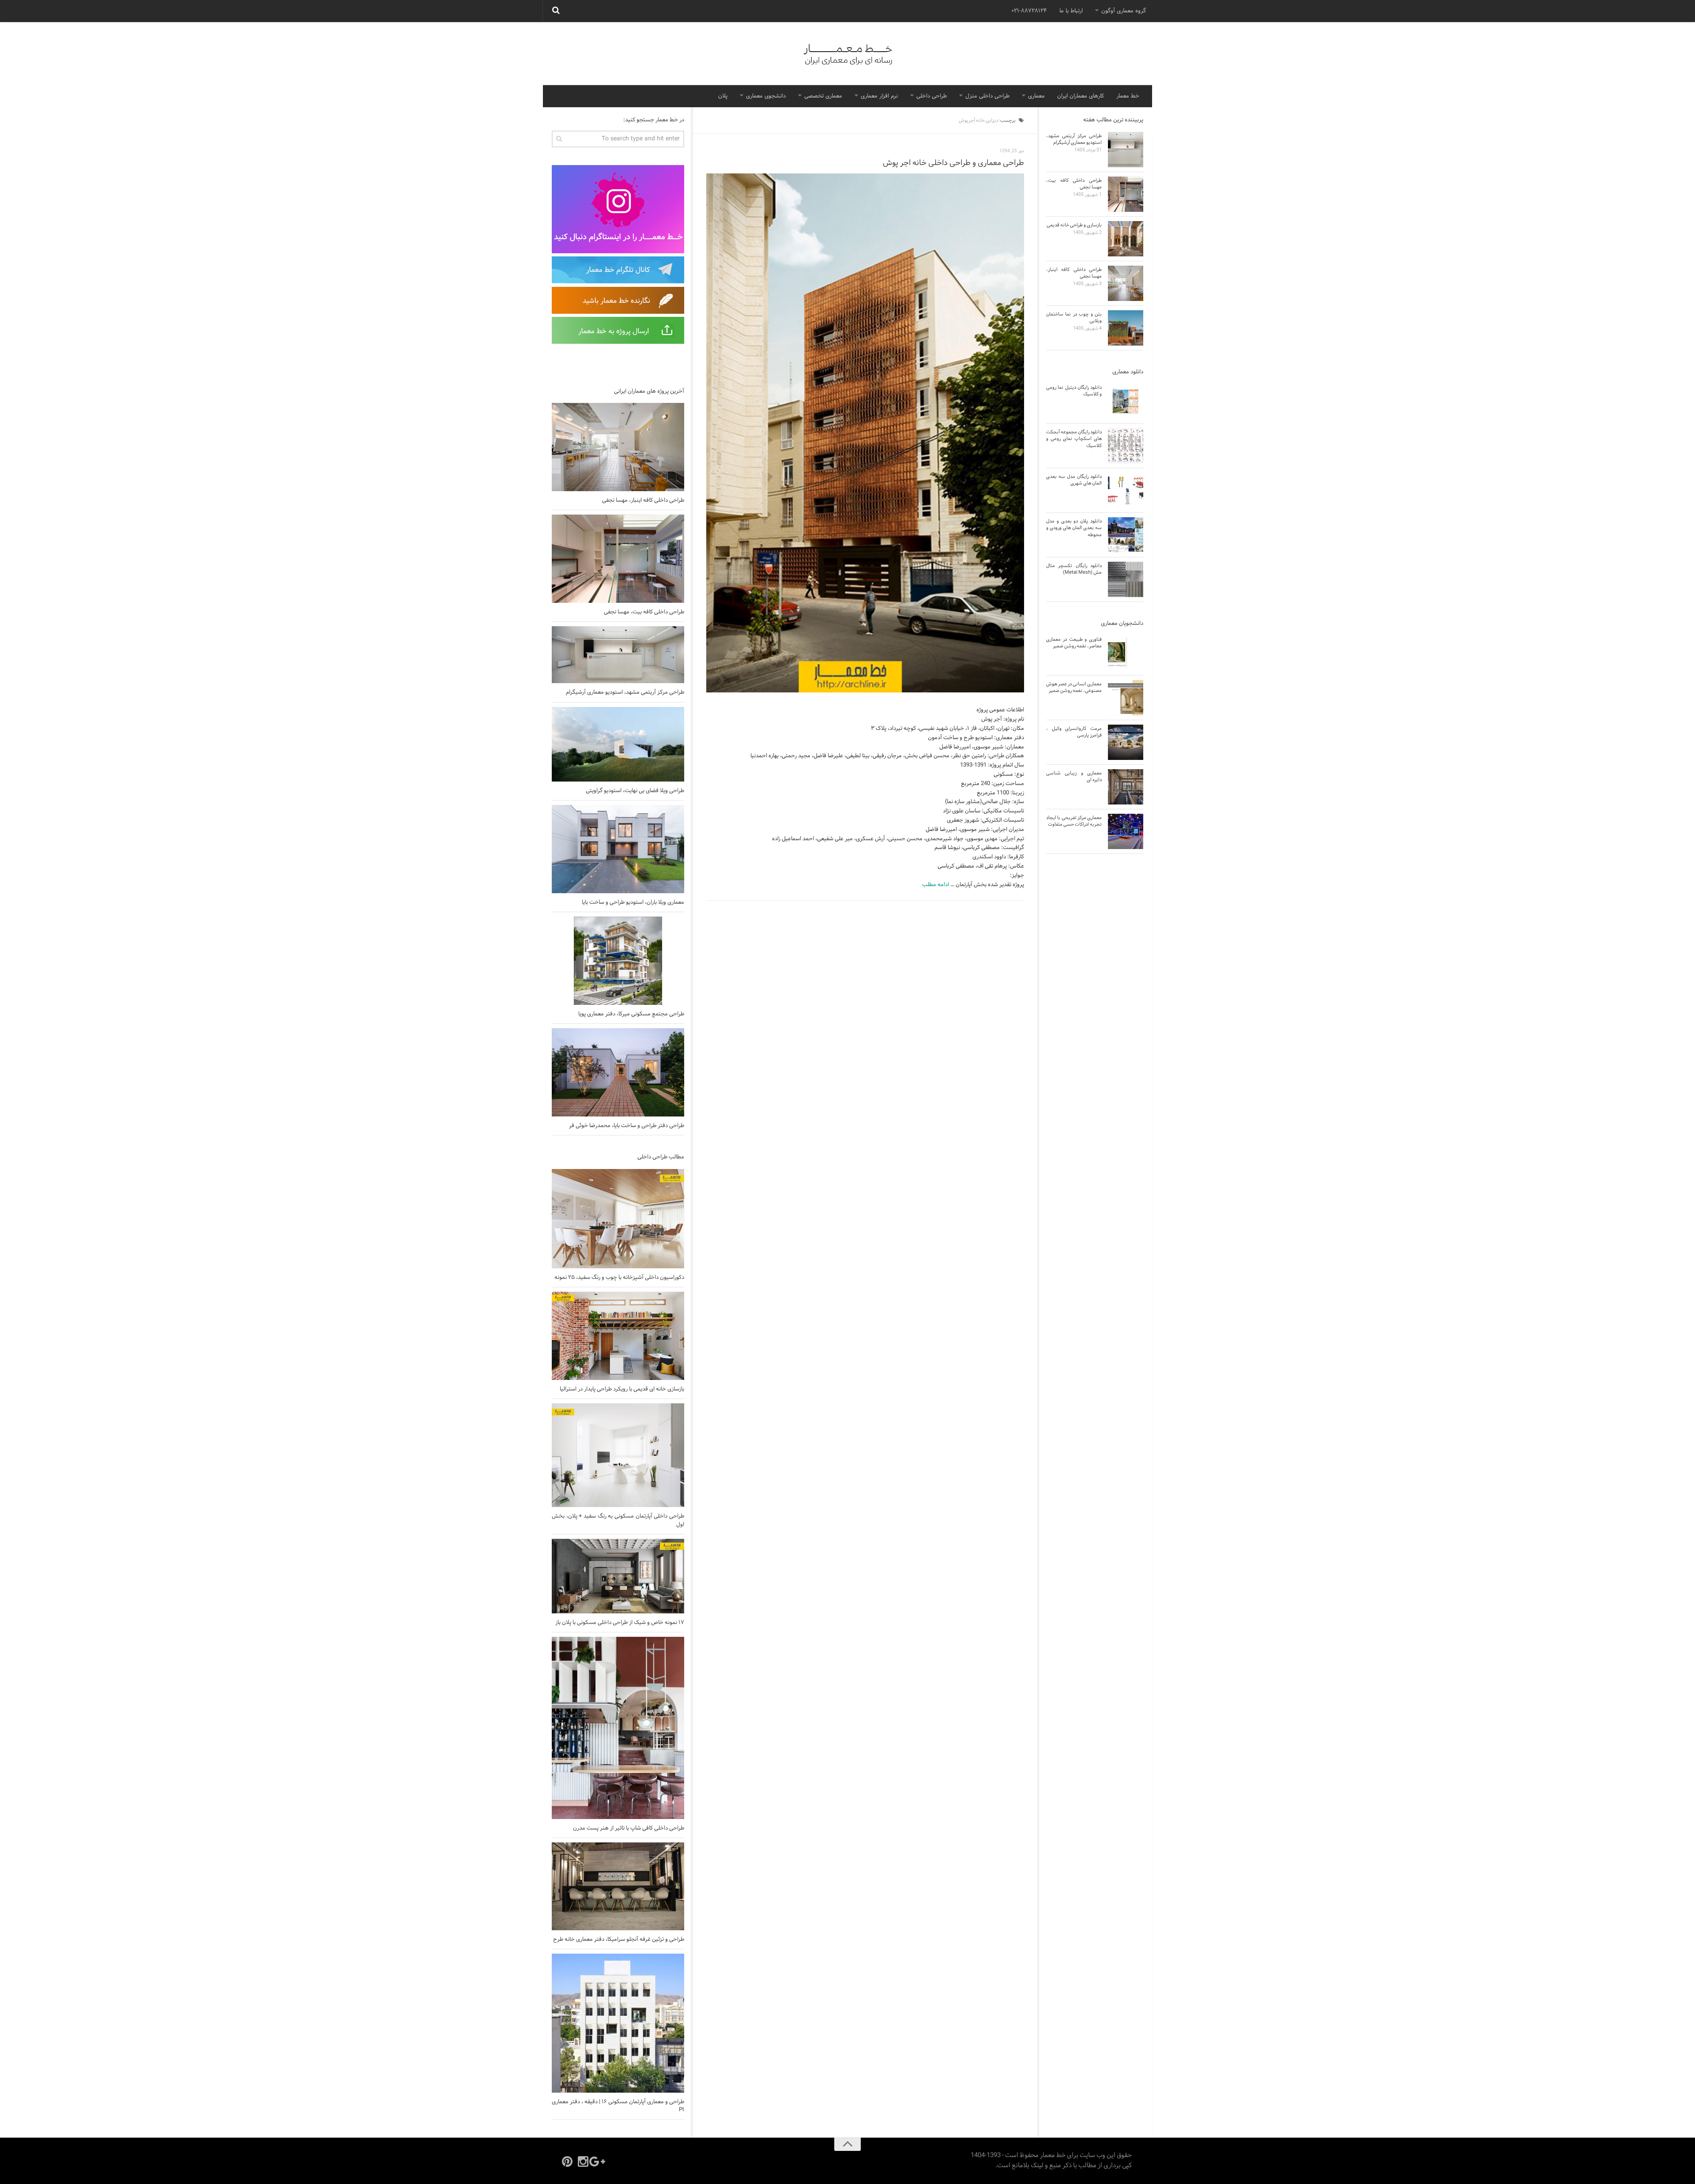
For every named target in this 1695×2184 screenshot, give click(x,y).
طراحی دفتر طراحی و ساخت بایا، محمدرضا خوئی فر (627, 1126)
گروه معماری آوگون (1124, 11)
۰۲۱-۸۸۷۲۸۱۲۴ (1029, 11)
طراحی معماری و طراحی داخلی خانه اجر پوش (953, 163)
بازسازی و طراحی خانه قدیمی (1074, 225)
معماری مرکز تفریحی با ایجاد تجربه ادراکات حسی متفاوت (1074, 821)
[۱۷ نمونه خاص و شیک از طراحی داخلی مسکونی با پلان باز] (618, 1576)
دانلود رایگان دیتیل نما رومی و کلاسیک (1074, 391)
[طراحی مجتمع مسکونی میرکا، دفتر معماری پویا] (618, 961)
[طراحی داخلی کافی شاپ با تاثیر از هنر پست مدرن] (618, 1728)
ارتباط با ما (1071, 11)
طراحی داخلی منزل (987, 96)
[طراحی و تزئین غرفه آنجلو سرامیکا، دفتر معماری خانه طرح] (618, 1886)
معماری (1036, 96)
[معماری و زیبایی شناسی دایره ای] (1126, 787)
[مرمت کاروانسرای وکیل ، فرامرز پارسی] (1126, 742)
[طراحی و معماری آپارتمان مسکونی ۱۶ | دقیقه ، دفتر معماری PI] (618, 2023)
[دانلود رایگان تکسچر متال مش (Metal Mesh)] (1126, 579)
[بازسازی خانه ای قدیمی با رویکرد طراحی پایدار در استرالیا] (618, 1336)
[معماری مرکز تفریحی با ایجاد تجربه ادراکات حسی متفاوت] (1126, 831)
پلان (723, 96)
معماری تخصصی (823, 96)
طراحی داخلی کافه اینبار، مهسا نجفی (643, 500)
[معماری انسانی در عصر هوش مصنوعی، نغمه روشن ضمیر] (1126, 698)
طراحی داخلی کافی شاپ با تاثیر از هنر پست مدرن (629, 1828)
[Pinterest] (567, 2161)
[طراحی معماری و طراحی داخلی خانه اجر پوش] (865, 433)
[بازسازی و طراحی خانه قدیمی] (1126, 239)
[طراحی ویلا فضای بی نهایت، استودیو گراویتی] (618, 744)
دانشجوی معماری (766, 96)
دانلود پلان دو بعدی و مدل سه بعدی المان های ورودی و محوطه (1074, 528)
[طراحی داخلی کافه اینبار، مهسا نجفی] (618, 447)
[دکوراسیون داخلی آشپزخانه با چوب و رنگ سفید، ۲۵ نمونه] (618, 1219)
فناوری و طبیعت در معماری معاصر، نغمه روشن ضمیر (1074, 643)
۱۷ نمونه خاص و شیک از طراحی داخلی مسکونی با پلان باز (620, 1623)
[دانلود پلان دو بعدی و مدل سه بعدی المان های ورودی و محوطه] (1126, 535)
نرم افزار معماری (879, 96)
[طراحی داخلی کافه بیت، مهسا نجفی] (618, 559)
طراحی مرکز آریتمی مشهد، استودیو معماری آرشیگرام (625, 692)
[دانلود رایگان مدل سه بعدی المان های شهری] (1126, 490)
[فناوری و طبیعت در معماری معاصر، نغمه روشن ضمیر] (1126, 653)
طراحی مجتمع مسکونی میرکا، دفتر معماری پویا (631, 1014)
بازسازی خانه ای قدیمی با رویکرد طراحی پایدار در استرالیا (622, 1389)
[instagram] (583, 2161)
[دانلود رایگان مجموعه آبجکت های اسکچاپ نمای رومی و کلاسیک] (1126, 446)
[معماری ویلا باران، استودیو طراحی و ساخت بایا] (618, 849)
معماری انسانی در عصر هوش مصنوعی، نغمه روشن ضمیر (1074, 687)
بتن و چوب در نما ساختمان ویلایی (1074, 318)
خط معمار (1128, 96)
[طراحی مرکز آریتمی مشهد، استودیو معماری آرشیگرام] (618, 655)
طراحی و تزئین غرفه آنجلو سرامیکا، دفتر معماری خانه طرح (619, 1940)
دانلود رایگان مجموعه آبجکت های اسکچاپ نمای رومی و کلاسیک (1074, 439)
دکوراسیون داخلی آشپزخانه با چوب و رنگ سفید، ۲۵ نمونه (619, 1278)
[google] (599, 2161)
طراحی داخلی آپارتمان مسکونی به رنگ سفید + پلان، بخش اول (618, 1520)
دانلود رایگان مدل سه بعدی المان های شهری (1074, 480)
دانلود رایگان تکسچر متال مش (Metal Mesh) (1074, 569)
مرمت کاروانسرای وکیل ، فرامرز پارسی (1074, 732)
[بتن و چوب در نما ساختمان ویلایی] (1126, 328)
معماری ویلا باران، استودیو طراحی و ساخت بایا (633, 902)
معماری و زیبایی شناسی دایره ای (1074, 776)
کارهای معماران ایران (1081, 96)
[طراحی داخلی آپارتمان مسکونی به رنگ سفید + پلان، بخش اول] (618, 1455)
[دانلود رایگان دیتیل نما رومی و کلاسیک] (1126, 401)
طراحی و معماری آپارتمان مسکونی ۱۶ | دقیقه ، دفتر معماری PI (618, 2106)
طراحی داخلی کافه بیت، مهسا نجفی (644, 612)
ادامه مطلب (936, 885)
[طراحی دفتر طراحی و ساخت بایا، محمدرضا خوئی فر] (618, 1072)
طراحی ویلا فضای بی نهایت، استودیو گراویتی (635, 791)
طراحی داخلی (932, 96)
